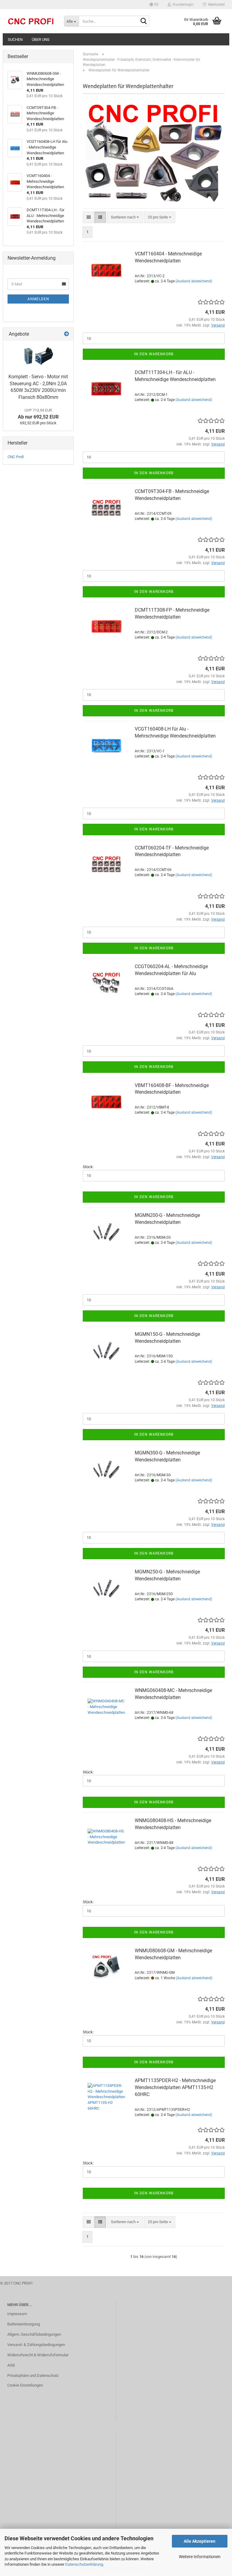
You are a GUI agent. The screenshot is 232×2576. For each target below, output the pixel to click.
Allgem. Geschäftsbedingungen (34, 2334)
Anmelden (38, 299)
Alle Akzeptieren (200, 2541)
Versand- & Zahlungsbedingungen (36, 2345)
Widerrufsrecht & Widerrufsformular (38, 2355)
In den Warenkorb (154, 354)
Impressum (17, 2314)
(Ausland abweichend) (194, 281)
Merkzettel (216, 5)
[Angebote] (66, 334)
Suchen (15, 39)
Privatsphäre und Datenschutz (33, 2376)
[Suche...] (143, 21)
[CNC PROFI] (31, 21)
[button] (154, 5)
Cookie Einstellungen (25, 2385)
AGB (11, 2365)
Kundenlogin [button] (182, 5)
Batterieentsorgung (24, 2324)
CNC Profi (16, 457)
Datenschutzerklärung (84, 2564)
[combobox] (125, 217)
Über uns (41, 39)
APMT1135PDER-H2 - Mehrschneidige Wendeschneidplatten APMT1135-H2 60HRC (175, 2087)
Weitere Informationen (200, 2557)
